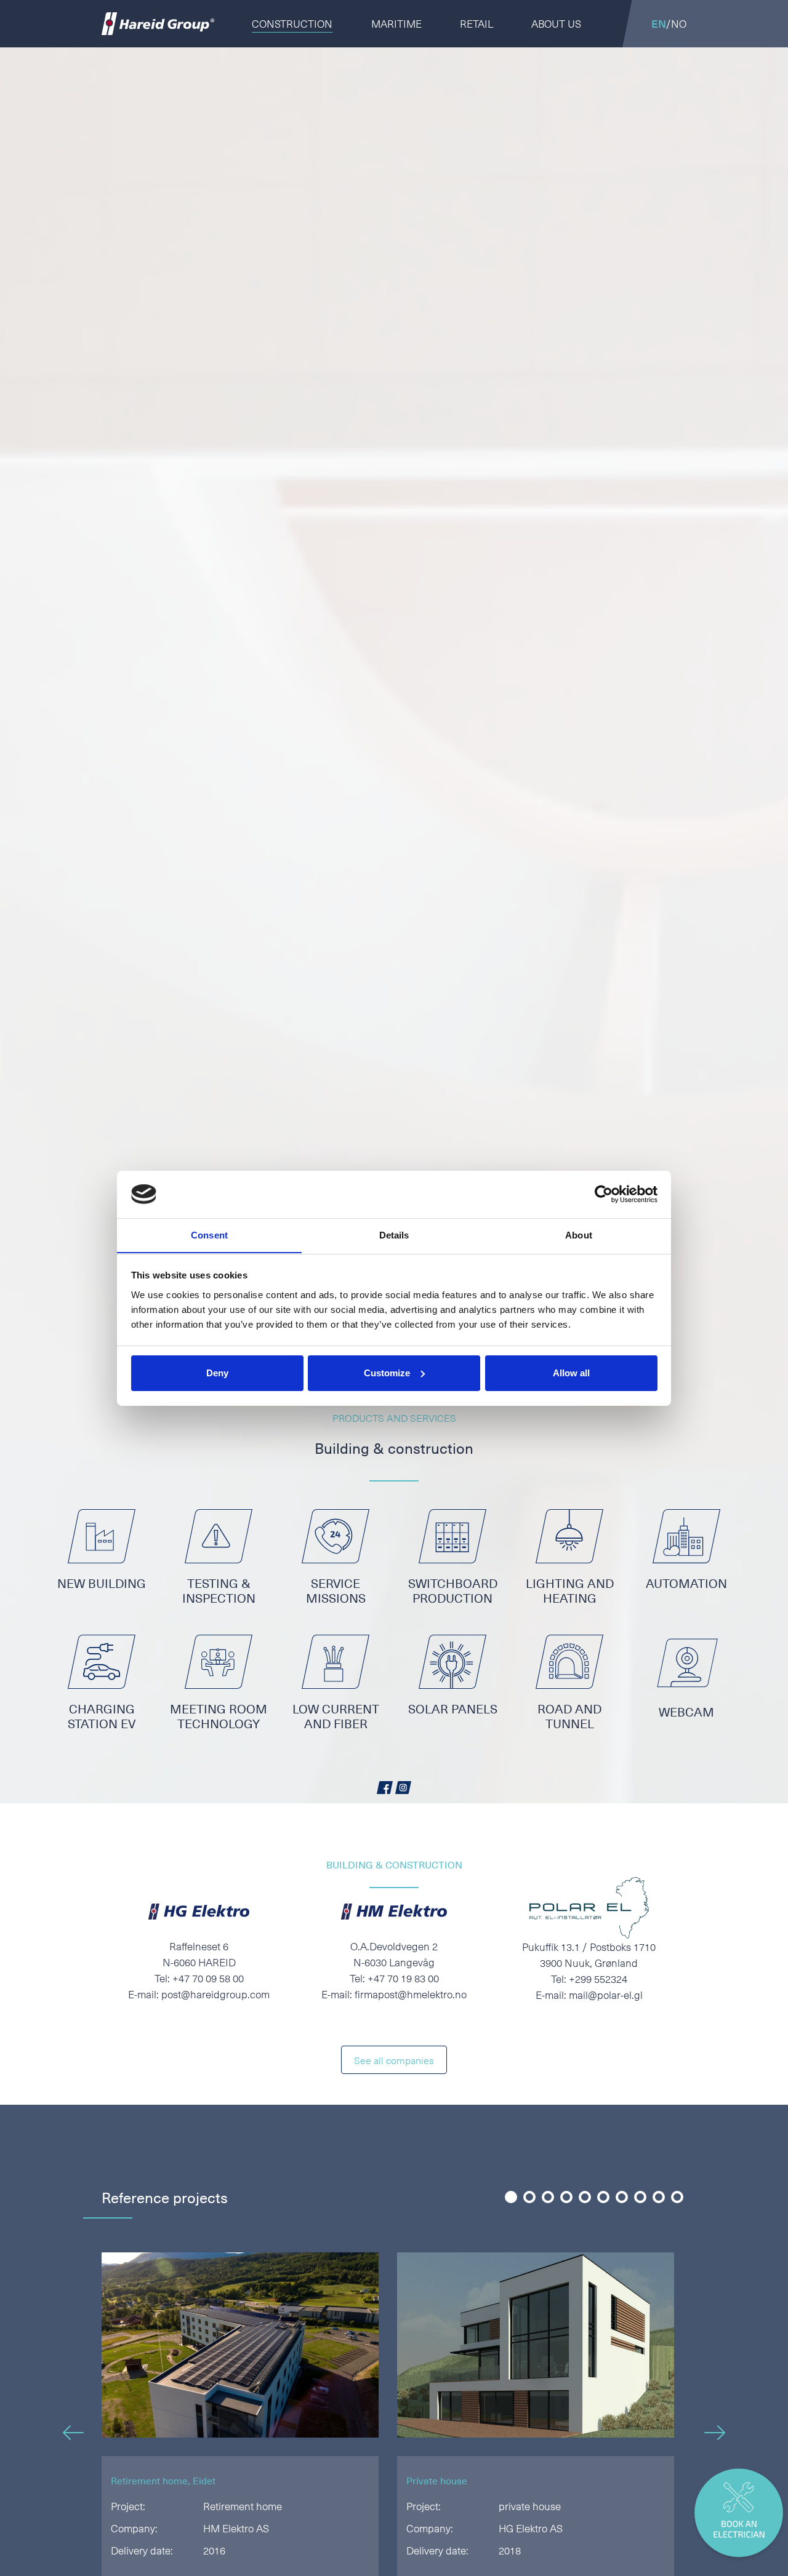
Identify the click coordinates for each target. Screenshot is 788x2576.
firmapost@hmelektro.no (411, 1994)
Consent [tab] (209, 1234)
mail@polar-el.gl (606, 1995)
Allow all (571, 1373)
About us (556, 23)
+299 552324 (598, 1979)
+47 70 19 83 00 (403, 1978)
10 (676, 2198)
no (679, 23)
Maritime (396, 23)
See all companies (394, 2060)
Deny (217, 1373)
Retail (476, 23)
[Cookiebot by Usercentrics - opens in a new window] (604, 1194)
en (659, 23)
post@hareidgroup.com (215, 1994)
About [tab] (579, 1234)
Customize (387, 1373)
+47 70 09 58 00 (208, 1978)
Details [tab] (394, 1234)
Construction (292, 23)
